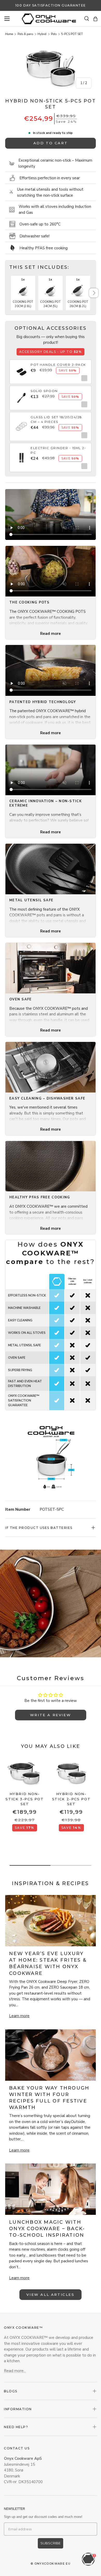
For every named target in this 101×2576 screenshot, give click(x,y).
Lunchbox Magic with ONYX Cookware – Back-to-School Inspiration (47, 2229)
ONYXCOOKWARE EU (53, 2564)
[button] (95, 19)
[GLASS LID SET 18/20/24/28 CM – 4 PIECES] (21, 423)
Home (9, 34)
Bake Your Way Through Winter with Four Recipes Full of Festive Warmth (49, 2098)
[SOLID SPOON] (21, 395)
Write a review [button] (51, 1715)
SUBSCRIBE (51, 2543)
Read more (51, 634)
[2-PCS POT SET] (71, 1773)
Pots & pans (25, 34)
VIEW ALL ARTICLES (50, 2295)
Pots (54, 34)
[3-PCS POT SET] (25, 1773)
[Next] (94, 293)
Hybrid (42, 34)
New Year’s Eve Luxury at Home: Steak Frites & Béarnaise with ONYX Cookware (48, 1963)
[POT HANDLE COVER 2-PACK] (21, 369)
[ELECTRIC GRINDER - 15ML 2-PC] (21, 454)
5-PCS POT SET (72, 34)
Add (83, 378)
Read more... (15, 2371)
